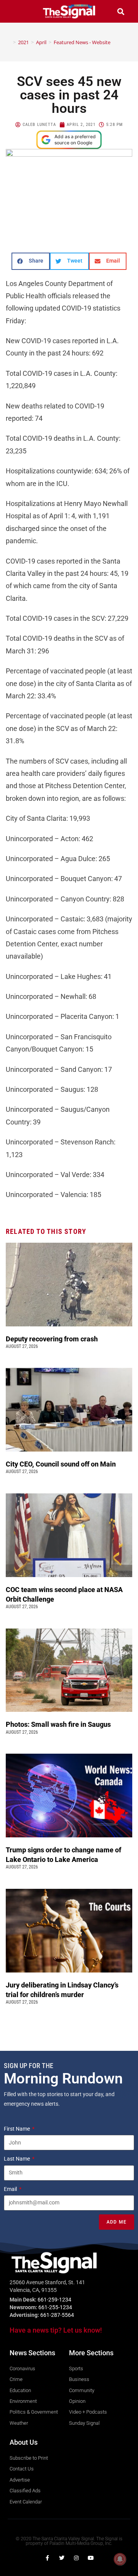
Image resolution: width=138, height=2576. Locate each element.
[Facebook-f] (47, 2558)
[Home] (9, 42)
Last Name (17, 2159)
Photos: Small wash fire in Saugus (58, 1724)
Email (11, 2189)
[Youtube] (91, 2558)
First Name (17, 2129)
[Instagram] (76, 2558)
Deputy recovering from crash (53, 1339)
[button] (17, 11)
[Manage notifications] (120, 2559)
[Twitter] (62, 2558)
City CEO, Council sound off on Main (62, 1464)
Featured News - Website (82, 42)
